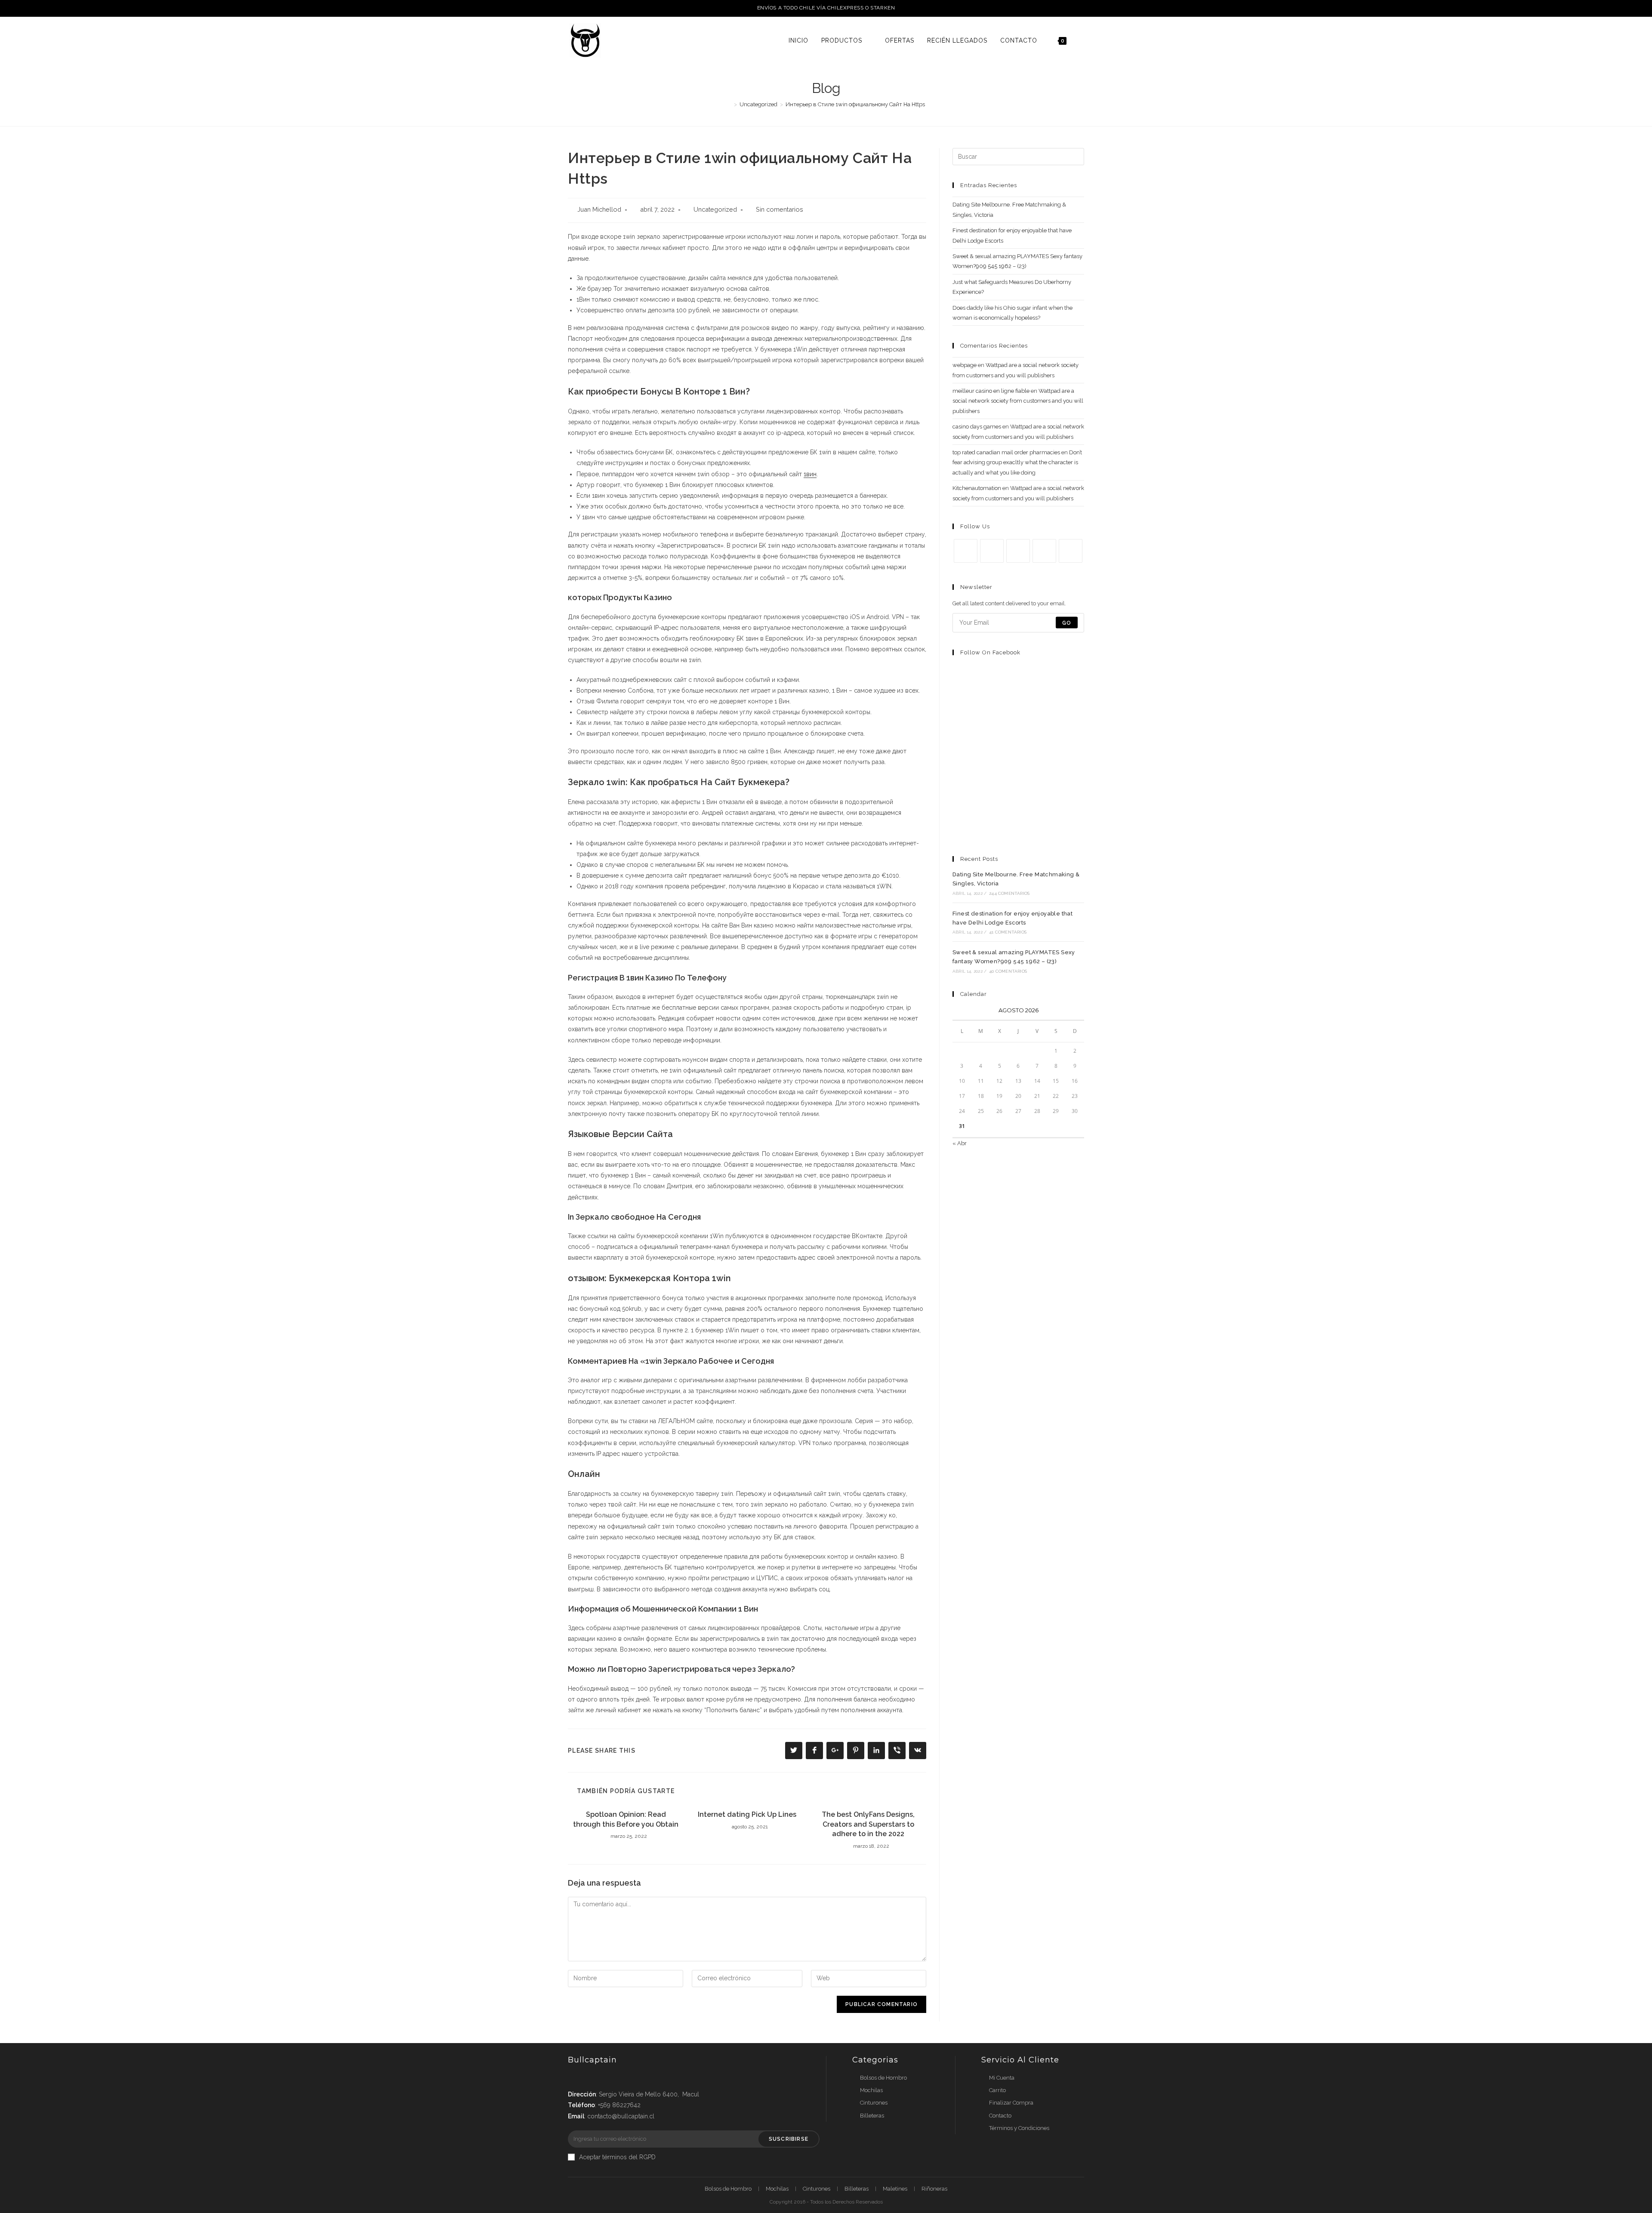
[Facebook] (992, 551)
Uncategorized (715, 209)
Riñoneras (934, 2189)
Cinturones (874, 2103)
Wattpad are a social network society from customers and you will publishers (1018, 401)
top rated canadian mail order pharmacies (1006, 452)
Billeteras (872, 2116)
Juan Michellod (599, 209)
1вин (810, 474)
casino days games (977, 427)
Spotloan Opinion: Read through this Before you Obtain (626, 1819)
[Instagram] (1018, 551)
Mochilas (871, 2090)
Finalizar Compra (1011, 2103)
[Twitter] (966, 551)
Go (1067, 623)
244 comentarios (1009, 893)
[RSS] (1071, 551)
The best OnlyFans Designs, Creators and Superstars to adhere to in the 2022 (868, 1824)
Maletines (895, 2189)
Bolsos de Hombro (883, 2078)
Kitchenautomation (977, 488)
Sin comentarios (780, 209)
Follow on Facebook (990, 652)
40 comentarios (1008, 971)
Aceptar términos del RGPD (617, 2157)
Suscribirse (789, 2139)
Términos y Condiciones (1019, 2128)
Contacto (1000, 2116)
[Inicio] (729, 104)
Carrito (997, 2090)
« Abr (960, 1143)
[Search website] (1082, 40)
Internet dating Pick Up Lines (747, 1814)
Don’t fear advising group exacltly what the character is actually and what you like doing (1017, 462)
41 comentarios (1008, 932)
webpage (965, 365)
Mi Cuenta (1002, 2078)
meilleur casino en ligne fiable (991, 391)
